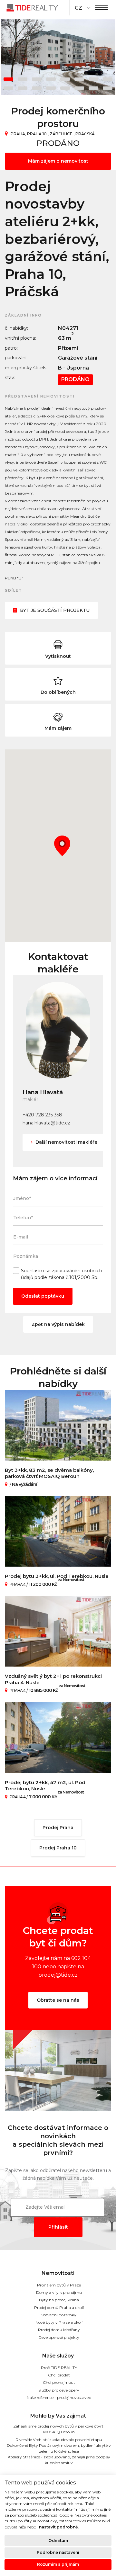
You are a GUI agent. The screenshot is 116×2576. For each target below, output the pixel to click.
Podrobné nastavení (58, 2552)
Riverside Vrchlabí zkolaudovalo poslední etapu (59, 2440)
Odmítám (58, 2540)
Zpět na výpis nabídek (58, 1324)
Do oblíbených (58, 692)
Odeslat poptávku (43, 1296)
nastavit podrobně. (59, 2527)
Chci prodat (59, 2375)
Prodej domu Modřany (59, 2330)
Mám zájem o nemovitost (58, 161)
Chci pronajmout (59, 2382)
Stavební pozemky (59, 2315)
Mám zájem (58, 728)
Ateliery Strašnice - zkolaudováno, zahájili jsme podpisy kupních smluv (59, 2460)
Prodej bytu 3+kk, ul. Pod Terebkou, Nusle (57, 1576)
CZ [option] (78, 8)
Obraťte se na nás (58, 2000)
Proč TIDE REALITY (59, 2368)
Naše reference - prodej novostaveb (59, 2397)
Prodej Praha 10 (58, 1848)
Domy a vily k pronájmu (59, 2292)
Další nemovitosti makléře (66, 1142)
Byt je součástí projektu (55, 610)
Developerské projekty (59, 2337)
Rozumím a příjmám (58, 2564)
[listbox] (82, 8)
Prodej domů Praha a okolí (59, 2308)
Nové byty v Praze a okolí (59, 2322)
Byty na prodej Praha (59, 2300)
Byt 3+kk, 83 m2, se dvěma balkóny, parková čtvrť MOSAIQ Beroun (49, 1473)
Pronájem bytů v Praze (59, 2285)
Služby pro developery (59, 2390)
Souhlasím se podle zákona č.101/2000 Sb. (62, 1274)
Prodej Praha (58, 1828)
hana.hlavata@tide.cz (46, 1123)
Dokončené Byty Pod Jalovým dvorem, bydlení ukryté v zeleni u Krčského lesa (59, 2448)
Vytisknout (58, 656)
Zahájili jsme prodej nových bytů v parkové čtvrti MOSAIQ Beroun (59, 2429)
